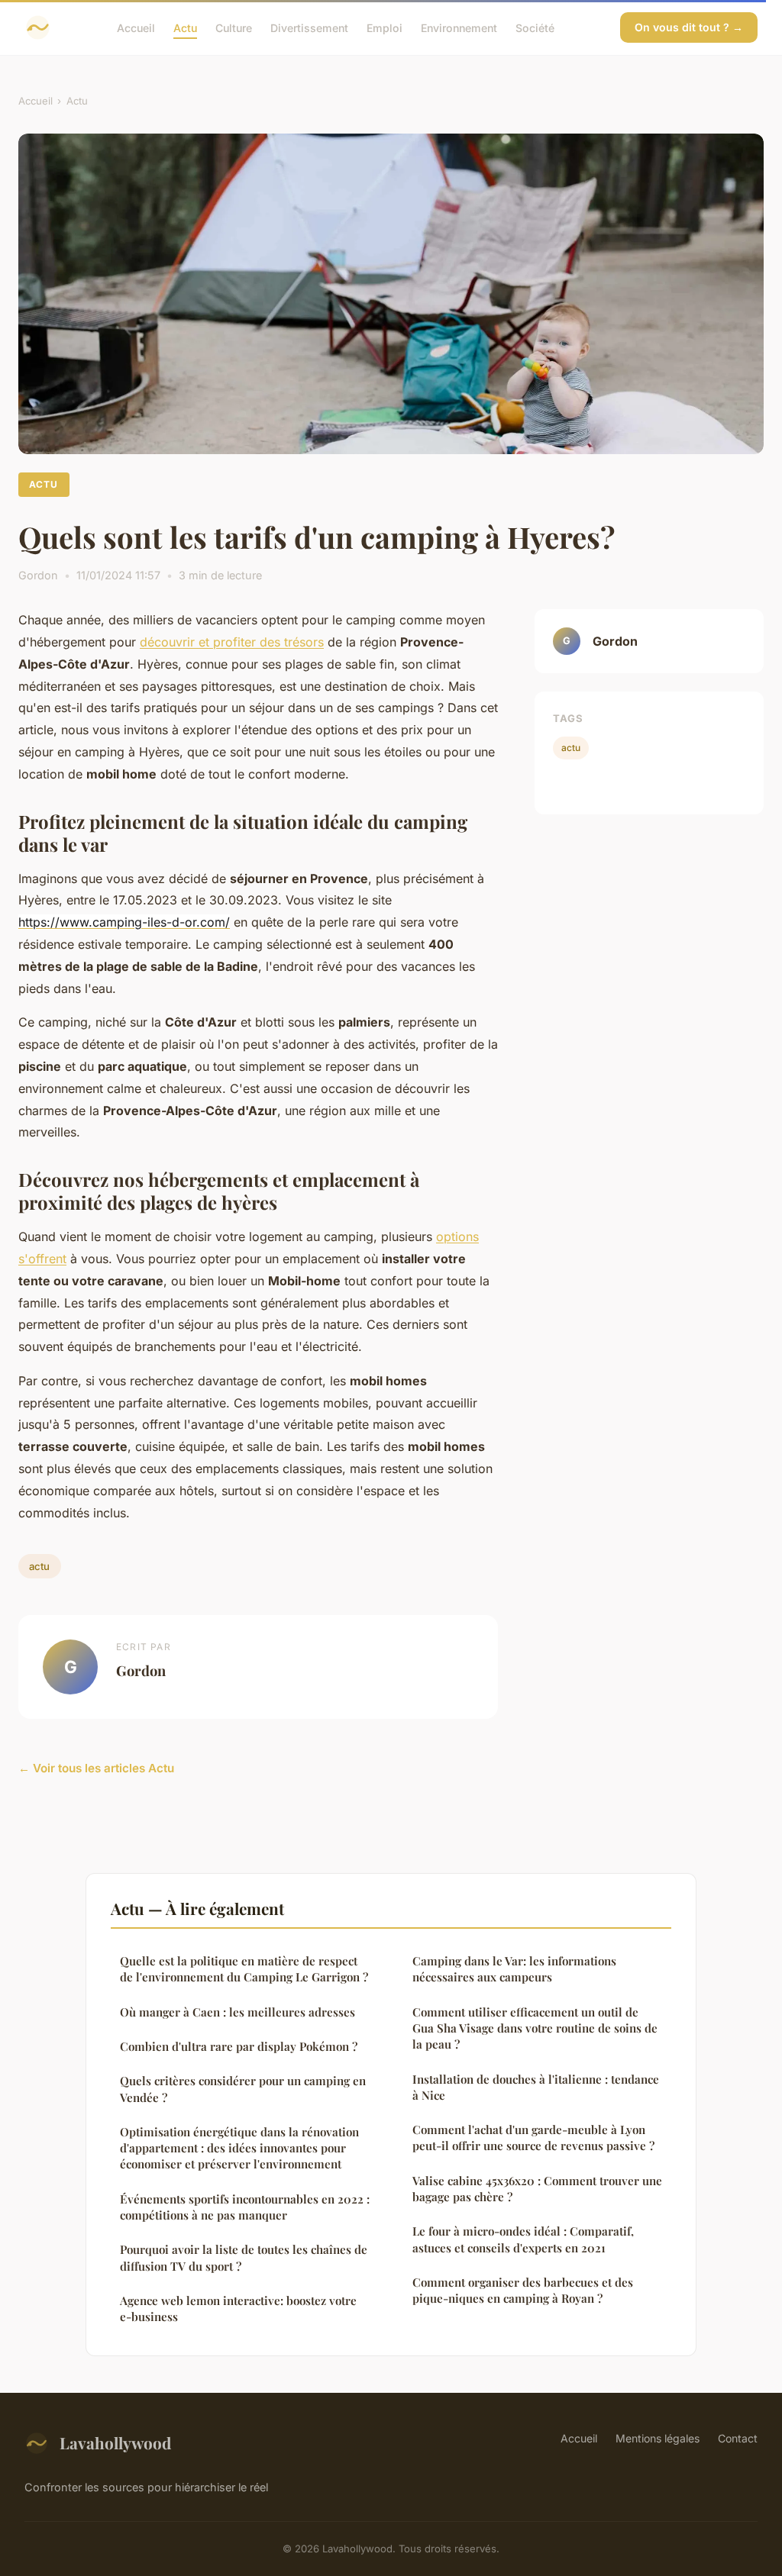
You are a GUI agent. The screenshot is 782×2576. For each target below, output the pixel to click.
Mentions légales (658, 2438)
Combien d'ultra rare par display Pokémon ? (239, 2046)
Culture (234, 27)
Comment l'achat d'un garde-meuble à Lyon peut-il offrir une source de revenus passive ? (533, 2138)
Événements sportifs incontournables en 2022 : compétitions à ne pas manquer (245, 2207)
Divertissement (309, 27)
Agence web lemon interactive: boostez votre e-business (238, 2308)
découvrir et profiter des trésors (232, 642)
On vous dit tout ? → (689, 27)
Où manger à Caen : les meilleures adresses (238, 2012)
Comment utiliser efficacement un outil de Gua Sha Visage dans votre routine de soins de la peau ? (535, 2028)
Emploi (385, 27)
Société (535, 27)
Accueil (136, 27)
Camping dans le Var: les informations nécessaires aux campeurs (514, 1969)
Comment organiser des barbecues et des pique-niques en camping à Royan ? (523, 2290)
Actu (185, 27)
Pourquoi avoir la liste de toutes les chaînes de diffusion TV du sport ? (244, 2257)
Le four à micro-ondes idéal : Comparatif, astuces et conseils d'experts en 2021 (523, 2239)
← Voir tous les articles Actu (96, 1768)
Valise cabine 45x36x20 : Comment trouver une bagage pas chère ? (537, 2189)
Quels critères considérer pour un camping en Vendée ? (243, 2089)
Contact (738, 2438)
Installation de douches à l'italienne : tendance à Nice (536, 2087)
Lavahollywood (115, 2442)
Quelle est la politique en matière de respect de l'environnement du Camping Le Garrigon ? (244, 1969)
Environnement (459, 27)
